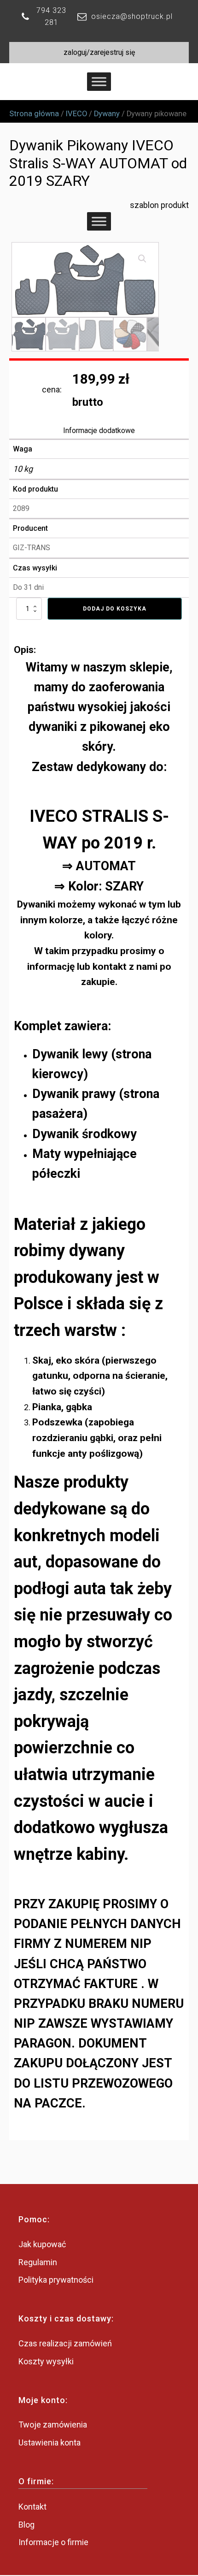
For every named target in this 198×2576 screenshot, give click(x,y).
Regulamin (38, 2262)
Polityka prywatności (56, 2280)
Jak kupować (42, 2244)
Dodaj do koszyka (115, 609)
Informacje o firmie (53, 2542)
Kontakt (32, 2507)
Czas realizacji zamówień (65, 2343)
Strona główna (34, 114)
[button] (142, 259)
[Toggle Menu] (99, 81)
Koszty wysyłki (46, 2361)
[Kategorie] (99, 222)
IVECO (76, 114)
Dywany (107, 114)
